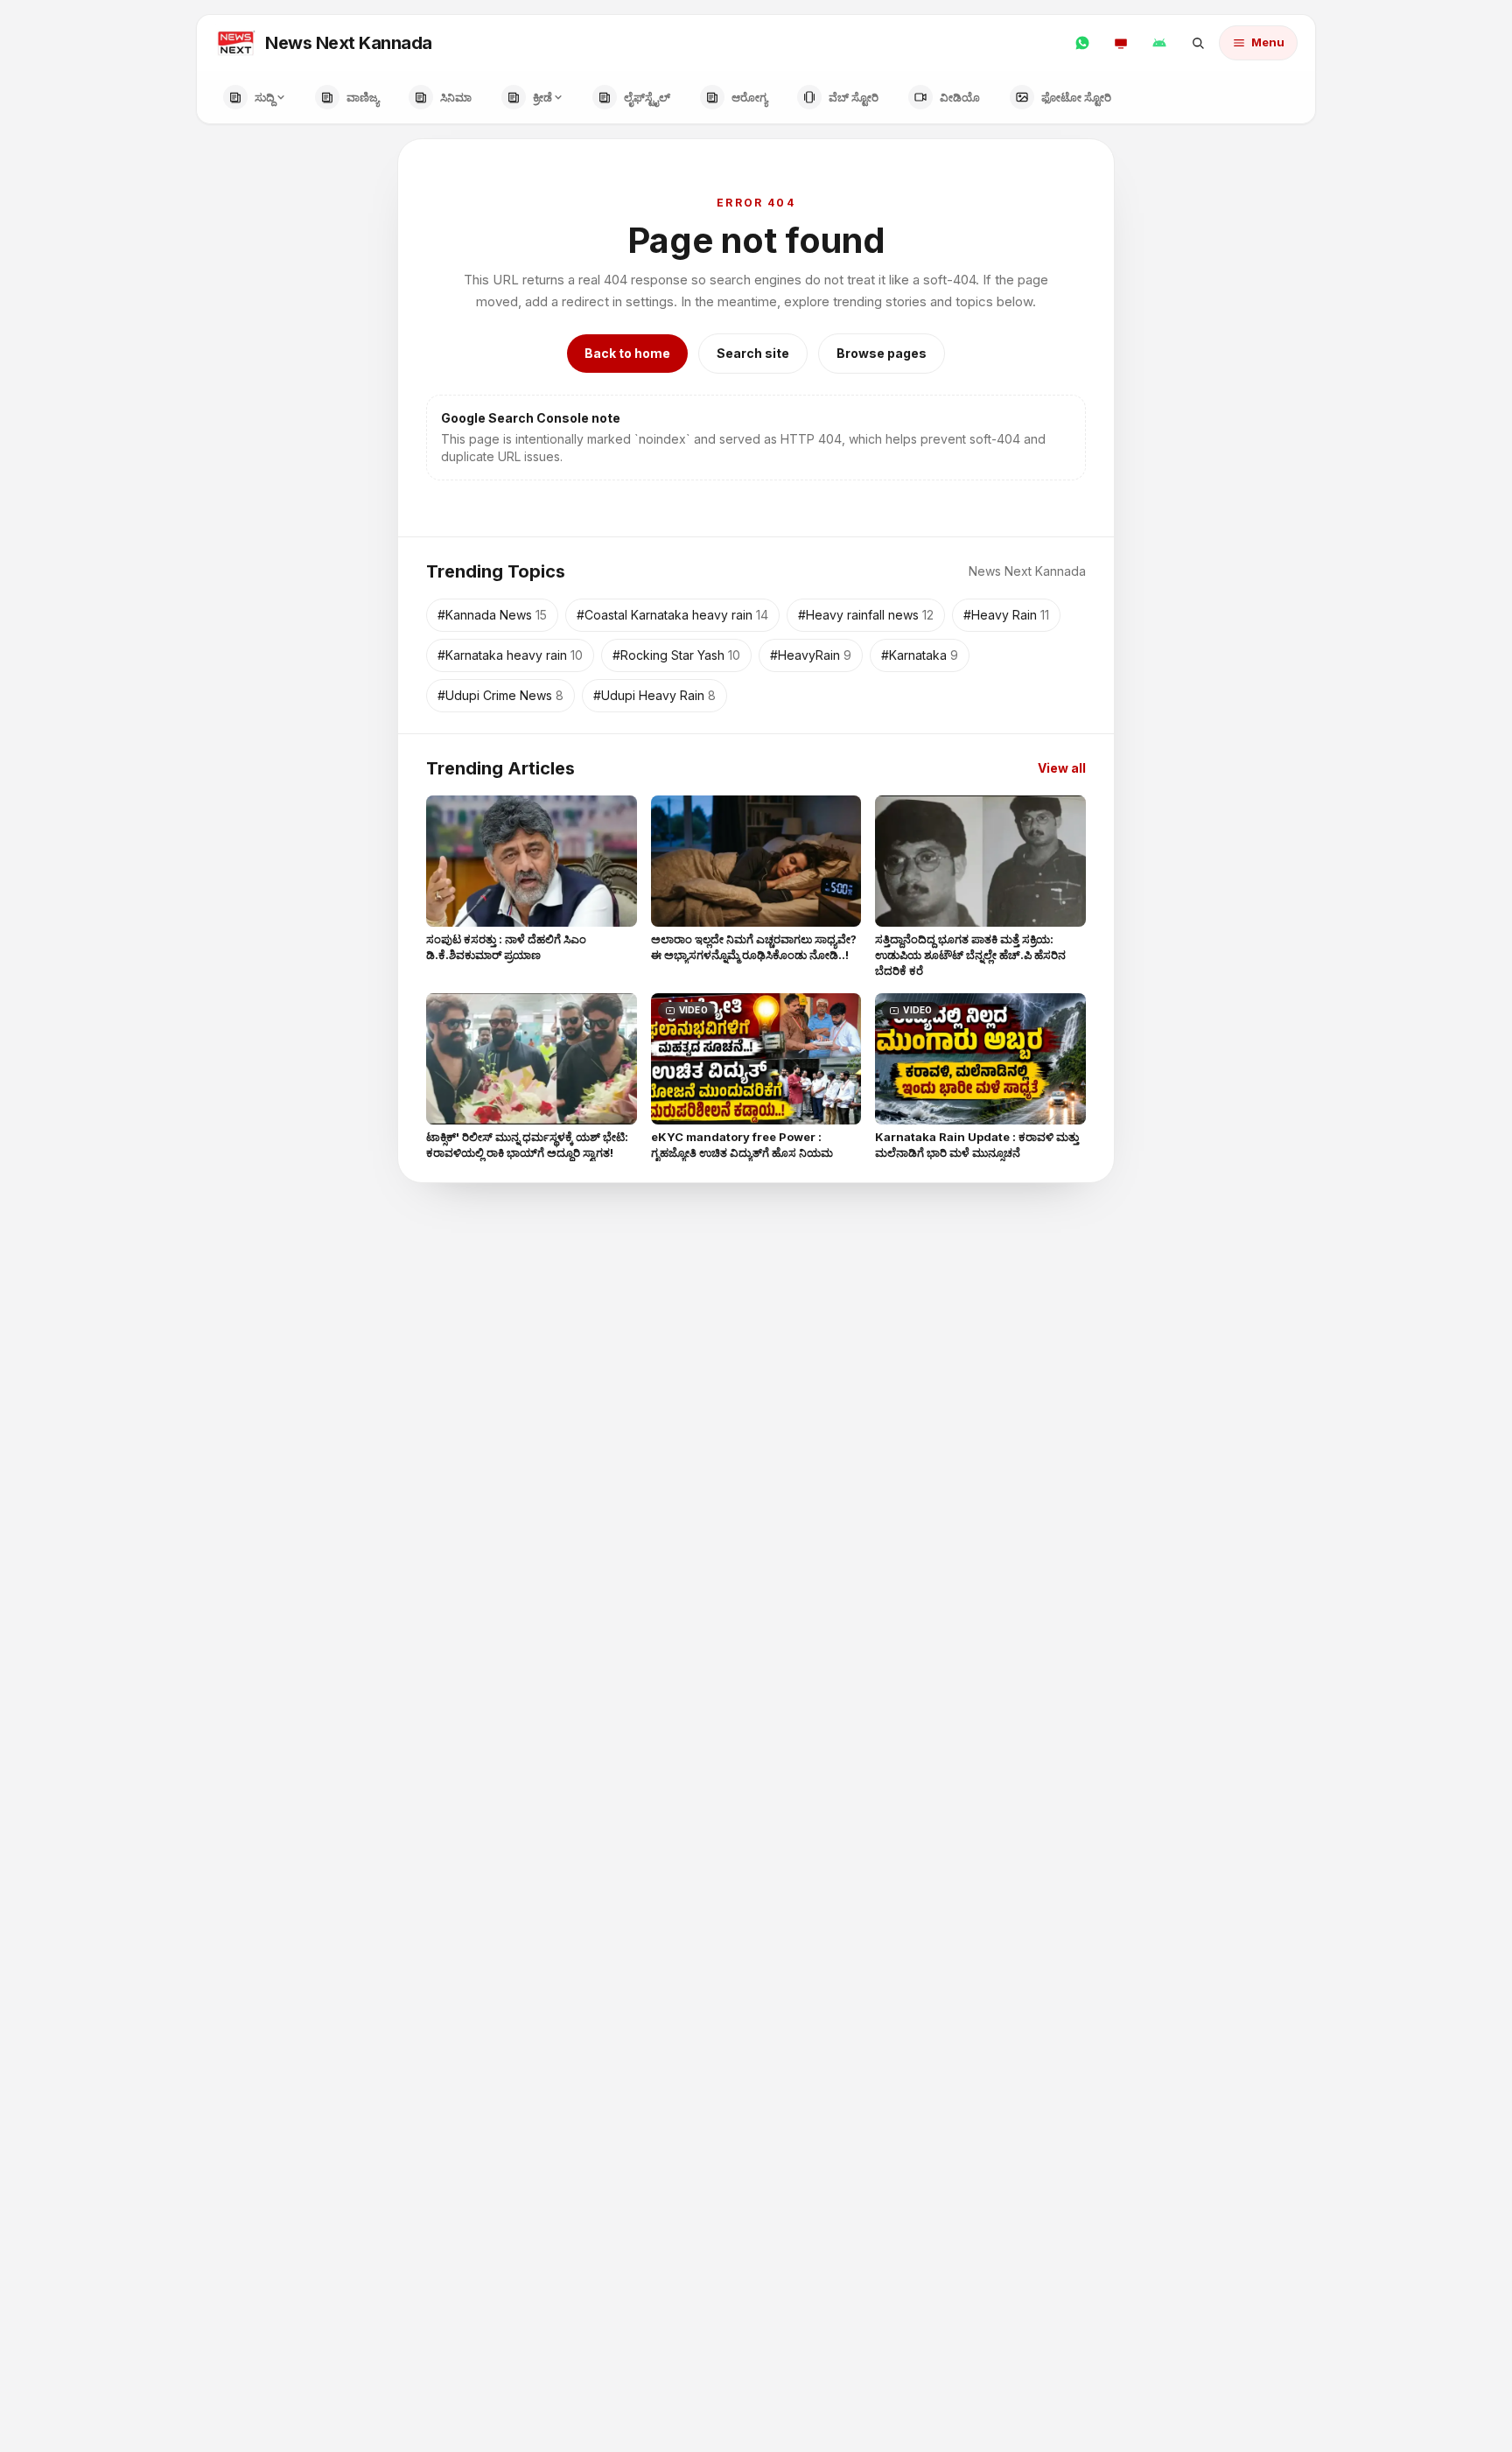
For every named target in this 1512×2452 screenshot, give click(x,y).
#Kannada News (492, 615)
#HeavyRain (811, 655)
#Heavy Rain (1006, 615)
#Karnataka (920, 655)
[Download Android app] (1159, 43)
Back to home (627, 353)
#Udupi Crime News (500, 695)
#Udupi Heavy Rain (654, 695)
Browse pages (882, 353)
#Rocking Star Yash (676, 655)
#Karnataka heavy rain (510, 655)
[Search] (1198, 43)
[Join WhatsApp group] (1082, 43)
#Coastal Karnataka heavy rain (672, 615)
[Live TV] (1121, 43)
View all (1062, 768)
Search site (753, 353)
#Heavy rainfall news (866, 615)
